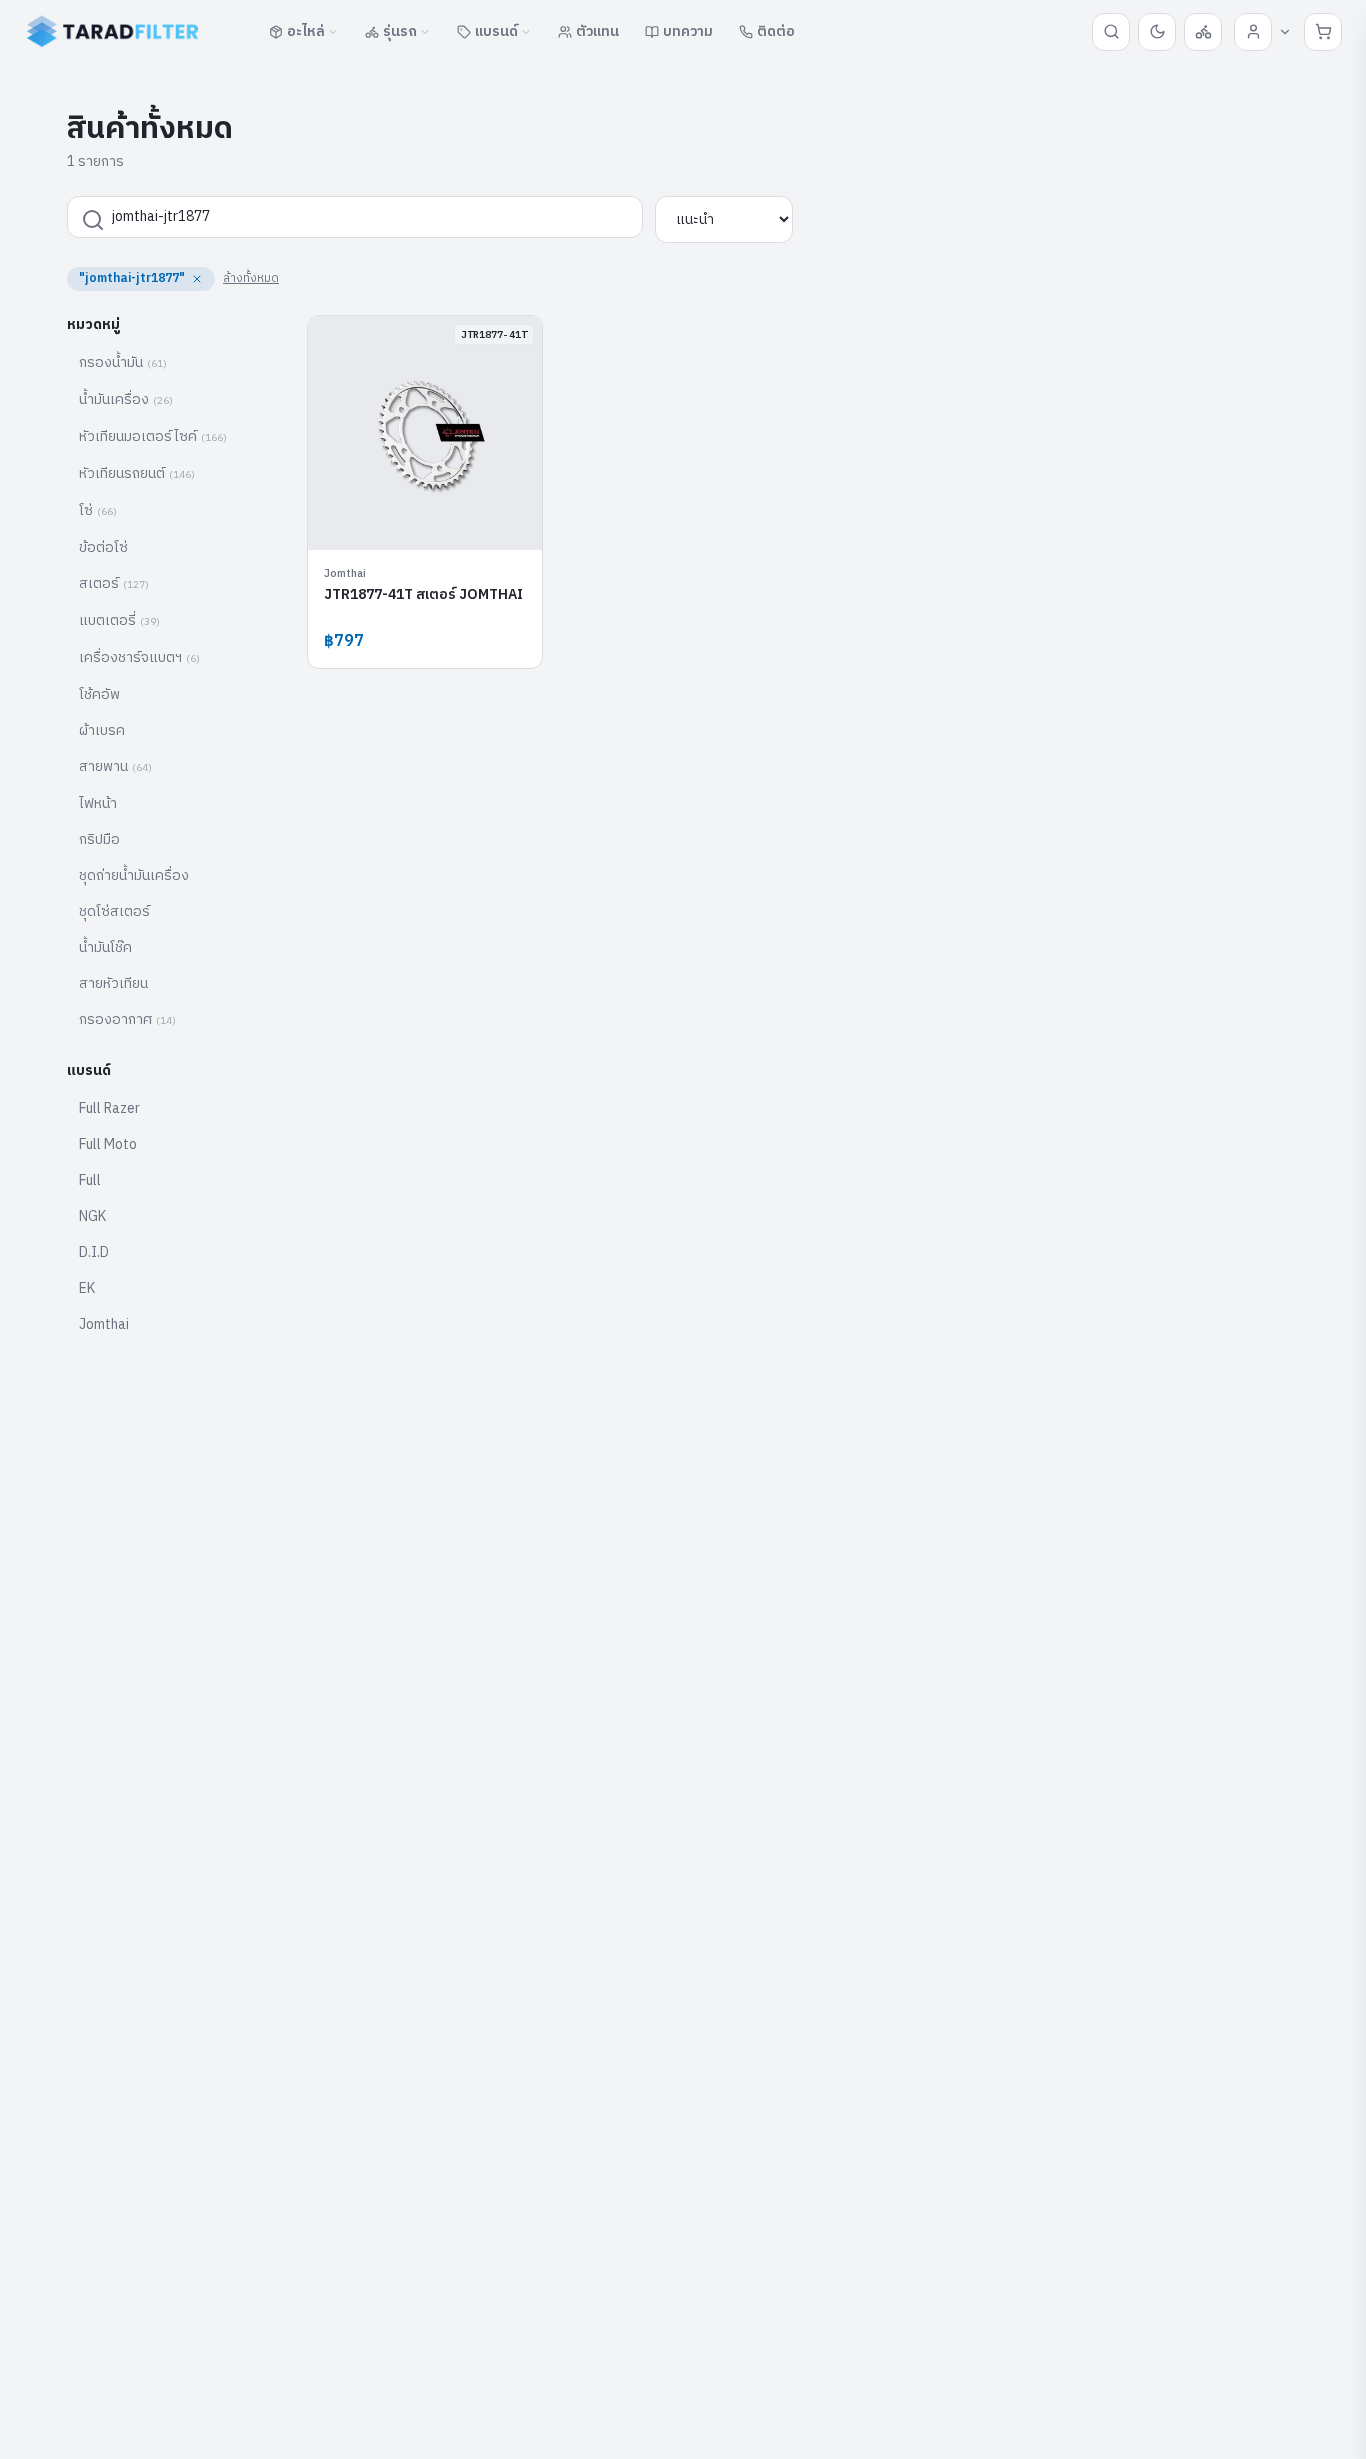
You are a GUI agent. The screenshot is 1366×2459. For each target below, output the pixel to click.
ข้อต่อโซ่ (103, 547)
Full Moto (108, 1144)
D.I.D (94, 1252)
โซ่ (98, 510)
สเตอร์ (114, 583)
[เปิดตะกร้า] (1323, 32)
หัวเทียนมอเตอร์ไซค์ (153, 436)
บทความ (688, 31)
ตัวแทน (597, 31)
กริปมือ (99, 839)
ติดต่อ (776, 31)
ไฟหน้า (98, 803)
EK (87, 1288)
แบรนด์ (496, 31)
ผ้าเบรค (102, 730)
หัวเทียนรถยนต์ (137, 473)
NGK (92, 1216)
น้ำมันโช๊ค (105, 947)
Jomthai (104, 1324)
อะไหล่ (306, 31)
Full (90, 1180)
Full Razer (109, 1108)
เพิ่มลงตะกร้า (436, 519)
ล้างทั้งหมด (251, 278)
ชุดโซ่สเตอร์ (114, 911)
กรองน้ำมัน (123, 362)
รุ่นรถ (400, 31)
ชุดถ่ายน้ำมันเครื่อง (134, 875)
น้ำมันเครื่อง (126, 399)
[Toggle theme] (1157, 32)
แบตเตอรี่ (119, 620)
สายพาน (115, 766)
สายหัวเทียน (113, 983)
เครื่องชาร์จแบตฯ (139, 657)
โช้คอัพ (99, 694)
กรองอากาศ (127, 1019)
